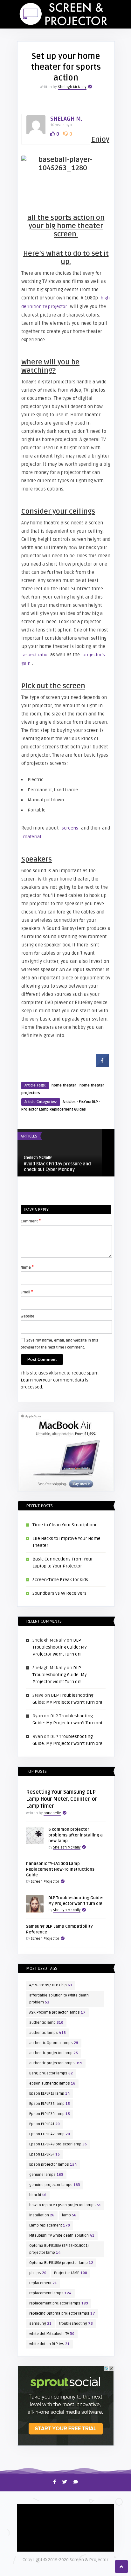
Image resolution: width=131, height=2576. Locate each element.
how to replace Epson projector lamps (65, 2205)
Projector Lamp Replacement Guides (54, 1109)
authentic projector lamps (56, 2063)
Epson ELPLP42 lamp (50, 2134)
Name (27, 1267)
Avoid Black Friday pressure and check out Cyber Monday (57, 1167)
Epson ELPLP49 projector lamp (58, 2144)
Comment (31, 1221)
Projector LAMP (71, 2273)
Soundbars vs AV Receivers (59, 1593)
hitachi (38, 2195)
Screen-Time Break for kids (60, 1580)
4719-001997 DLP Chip (51, 1985)
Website (28, 1316)
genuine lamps (46, 2175)
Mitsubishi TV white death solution (62, 2236)
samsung (40, 2324)
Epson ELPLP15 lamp (50, 2094)
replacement (43, 2283)
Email (27, 1292)
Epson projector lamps (53, 2165)
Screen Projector (45, 1882)
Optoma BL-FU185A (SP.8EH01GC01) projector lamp (59, 2249)
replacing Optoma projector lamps (62, 2313)
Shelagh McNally (72, 87)
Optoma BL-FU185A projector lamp (61, 2263)
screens (70, 828)
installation (42, 2215)
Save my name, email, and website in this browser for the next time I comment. (59, 1344)
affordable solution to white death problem (59, 1999)
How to (28, 2511)
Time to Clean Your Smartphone (65, 1525)
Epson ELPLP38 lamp (50, 2104)
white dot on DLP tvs (49, 2344)
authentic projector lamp (54, 2053)
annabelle (52, 1813)
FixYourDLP (88, 1102)
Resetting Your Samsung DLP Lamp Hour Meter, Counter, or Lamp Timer (62, 1799)
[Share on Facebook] (102, 1065)
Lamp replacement (50, 2225)
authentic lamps (48, 2033)
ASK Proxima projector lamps (57, 2012)
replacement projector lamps (59, 2303)
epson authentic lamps (52, 2083)
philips (38, 2273)
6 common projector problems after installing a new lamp (76, 1835)
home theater (64, 1085)
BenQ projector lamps (51, 2073)
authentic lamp (46, 2023)
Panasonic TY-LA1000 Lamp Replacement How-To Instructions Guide (60, 1869)
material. (32, 837)
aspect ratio (35, 655)
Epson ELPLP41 (45, 2124)
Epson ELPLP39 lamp (50, 2114)
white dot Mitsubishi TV (52, 2334)
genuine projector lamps (55, 2185)
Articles (69, 1102)
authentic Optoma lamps (54, 2043)
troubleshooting (76, 2324)
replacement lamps (50, 2293)
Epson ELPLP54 (45, 2154)
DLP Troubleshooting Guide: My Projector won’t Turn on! (60, 1647)
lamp (69, 2215)
